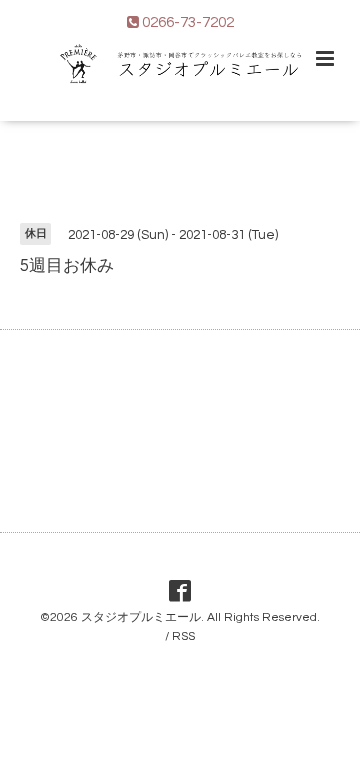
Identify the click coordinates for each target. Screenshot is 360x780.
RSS (183, 636)
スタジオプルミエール (141, 617)
